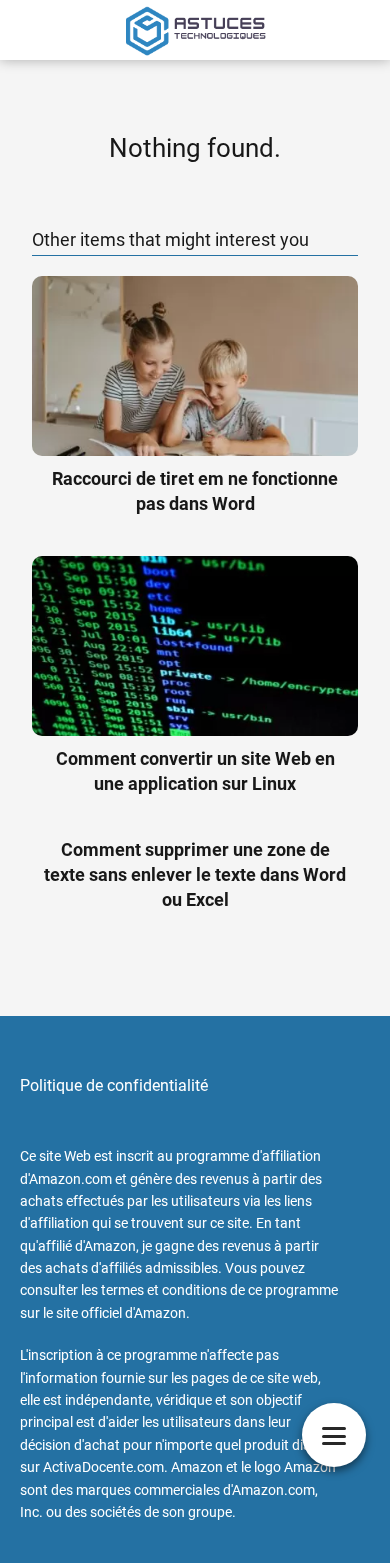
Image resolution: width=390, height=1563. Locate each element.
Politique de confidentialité (114, 1085)
